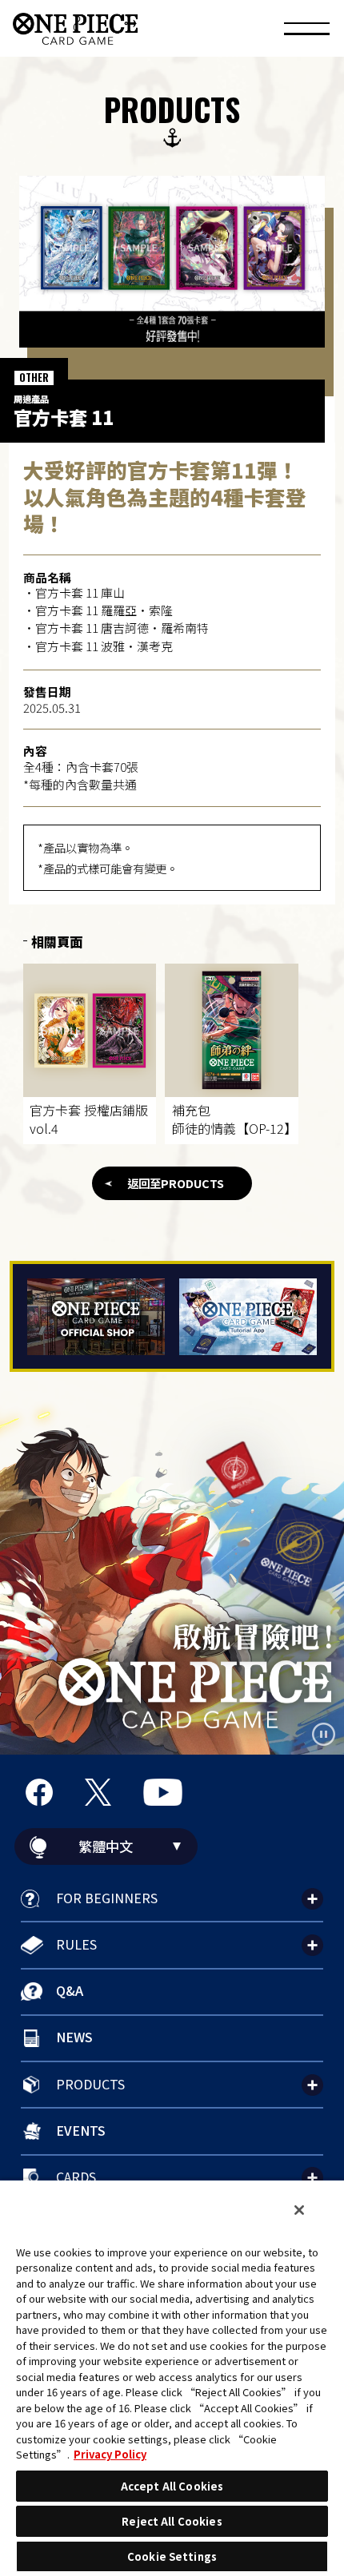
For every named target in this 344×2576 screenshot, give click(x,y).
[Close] (299, 2210)
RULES (76, 1944)
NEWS (74, 2037)
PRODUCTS (90, 2084)
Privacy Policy (110, 2454)
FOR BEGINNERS (107, 1898)
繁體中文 (106, 1846)
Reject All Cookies (172, 2521)
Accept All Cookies (172, 2486)
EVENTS (81, 2130)
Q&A (70, 1990)
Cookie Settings (172, 2556)
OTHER (34, 378)
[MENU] (307, 31)
